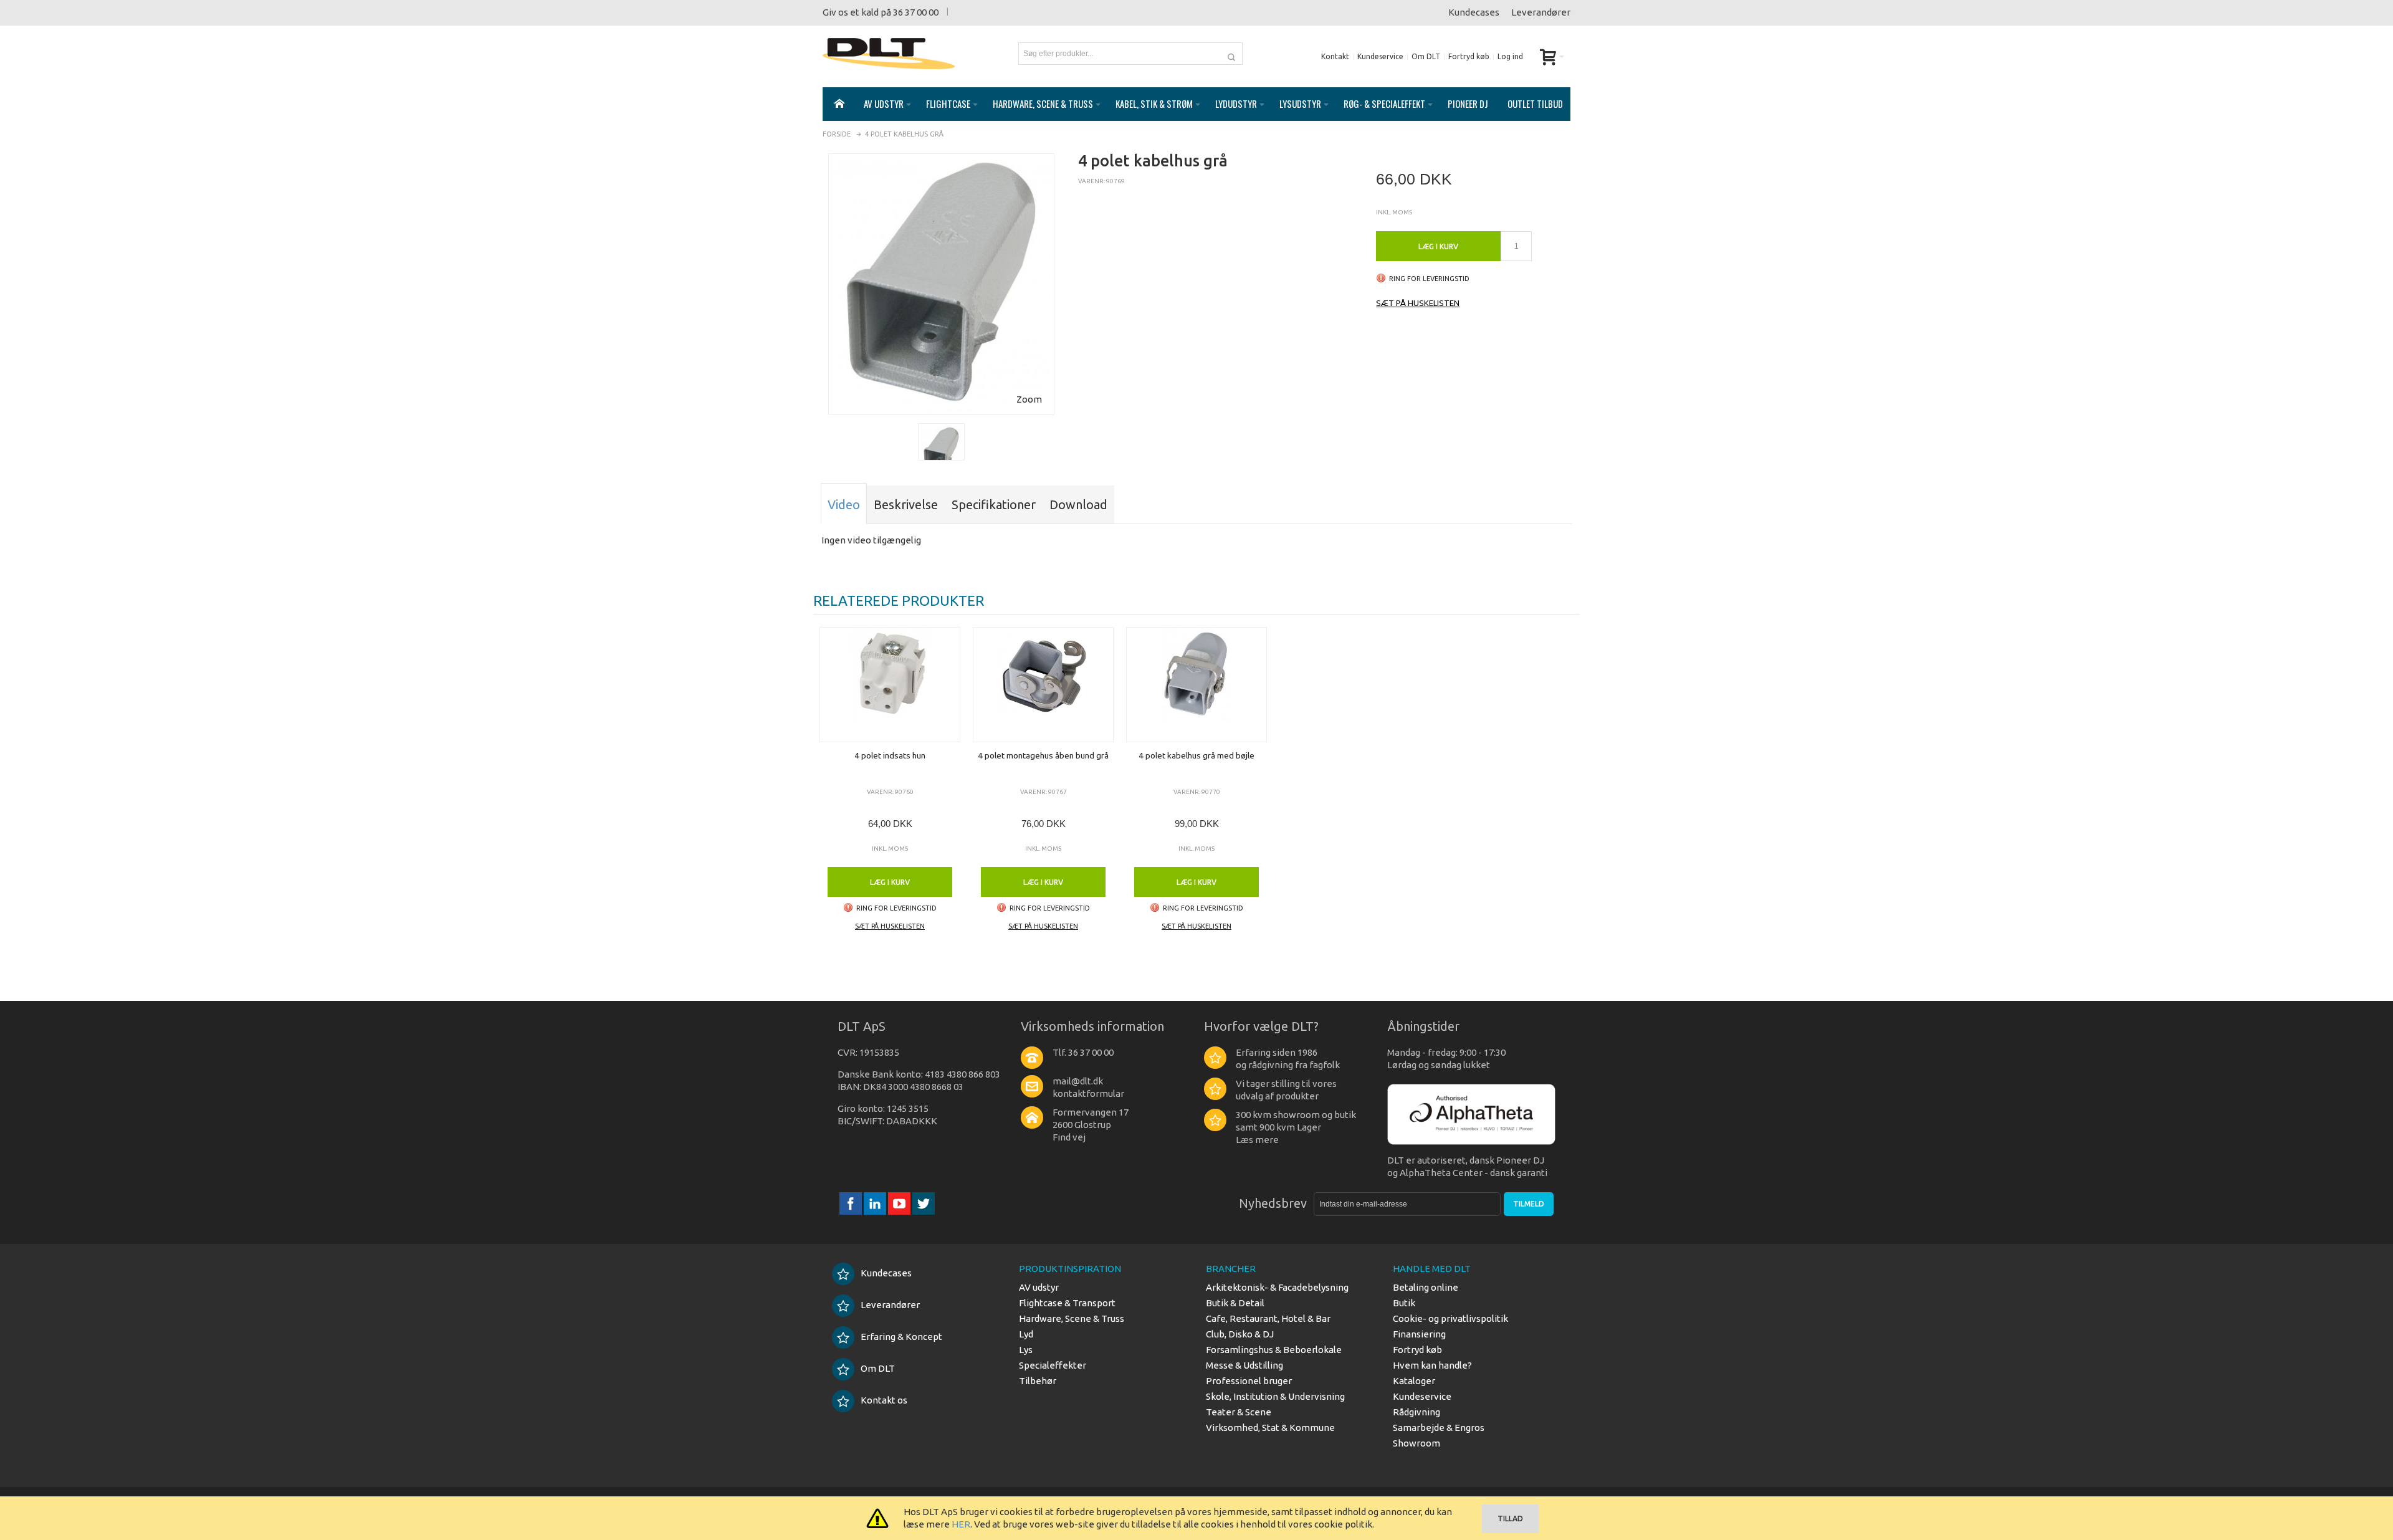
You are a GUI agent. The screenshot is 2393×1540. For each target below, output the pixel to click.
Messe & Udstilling (1244, 1365)
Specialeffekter (1053, 1365)
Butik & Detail (1235, 1303)
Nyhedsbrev (1273, 1203)
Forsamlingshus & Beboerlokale (1274, 1350)
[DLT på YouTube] (900, 1203)
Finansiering (1419, 1334)
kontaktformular (1088, 1093)
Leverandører (1541, 12)
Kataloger (1414, 1381)
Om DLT (1426, 56)
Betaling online (1426, 1287)
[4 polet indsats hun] (890, 685)
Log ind (1510, 56)
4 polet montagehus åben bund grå (1043, 755)
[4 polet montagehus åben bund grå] (1043, 685)
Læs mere (1257, 1140)
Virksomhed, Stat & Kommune (1270, 1428)
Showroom (1416, 1443)
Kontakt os (884, 1400)
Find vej (1069, 1137)
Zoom (1029, 399)
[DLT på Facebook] (852, 1203)
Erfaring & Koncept (901, 1337)
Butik (1404, 1303)
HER (961, 1524)
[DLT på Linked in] (876, 1203)
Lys (1026, 1350)
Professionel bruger (1249, 1381)
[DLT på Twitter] (924, 1203)
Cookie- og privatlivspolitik (1450, 1318)
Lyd (1026, 1334)
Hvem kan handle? (1432, 1365)
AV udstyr (1039, 1287)
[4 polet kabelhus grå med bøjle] (1196, 685)
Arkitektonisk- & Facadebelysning (1277, 1287)
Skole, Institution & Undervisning (1275, 1396)
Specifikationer (994, 505)
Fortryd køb (1469, 56)
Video (844, 505)
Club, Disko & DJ (1240, 1334)
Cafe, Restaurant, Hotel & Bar (1268, 1318)
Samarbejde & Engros (1439, 1428)
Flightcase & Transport (1067, 1303)
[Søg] (1231, 54)
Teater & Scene (1239, 1412)
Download (1078, 505)
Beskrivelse (906, 505)
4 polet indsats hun (890, 755)
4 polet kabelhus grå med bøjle (1196, 755)
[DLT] (889, 54)
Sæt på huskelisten (1418, 303)
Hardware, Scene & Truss (1072, 1318)
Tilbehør (1038, 1381)
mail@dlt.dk (1078, 1081)
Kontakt (1335, 56)
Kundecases (1474, 12)
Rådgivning (1416, 1412)
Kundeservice (1380, 56)
